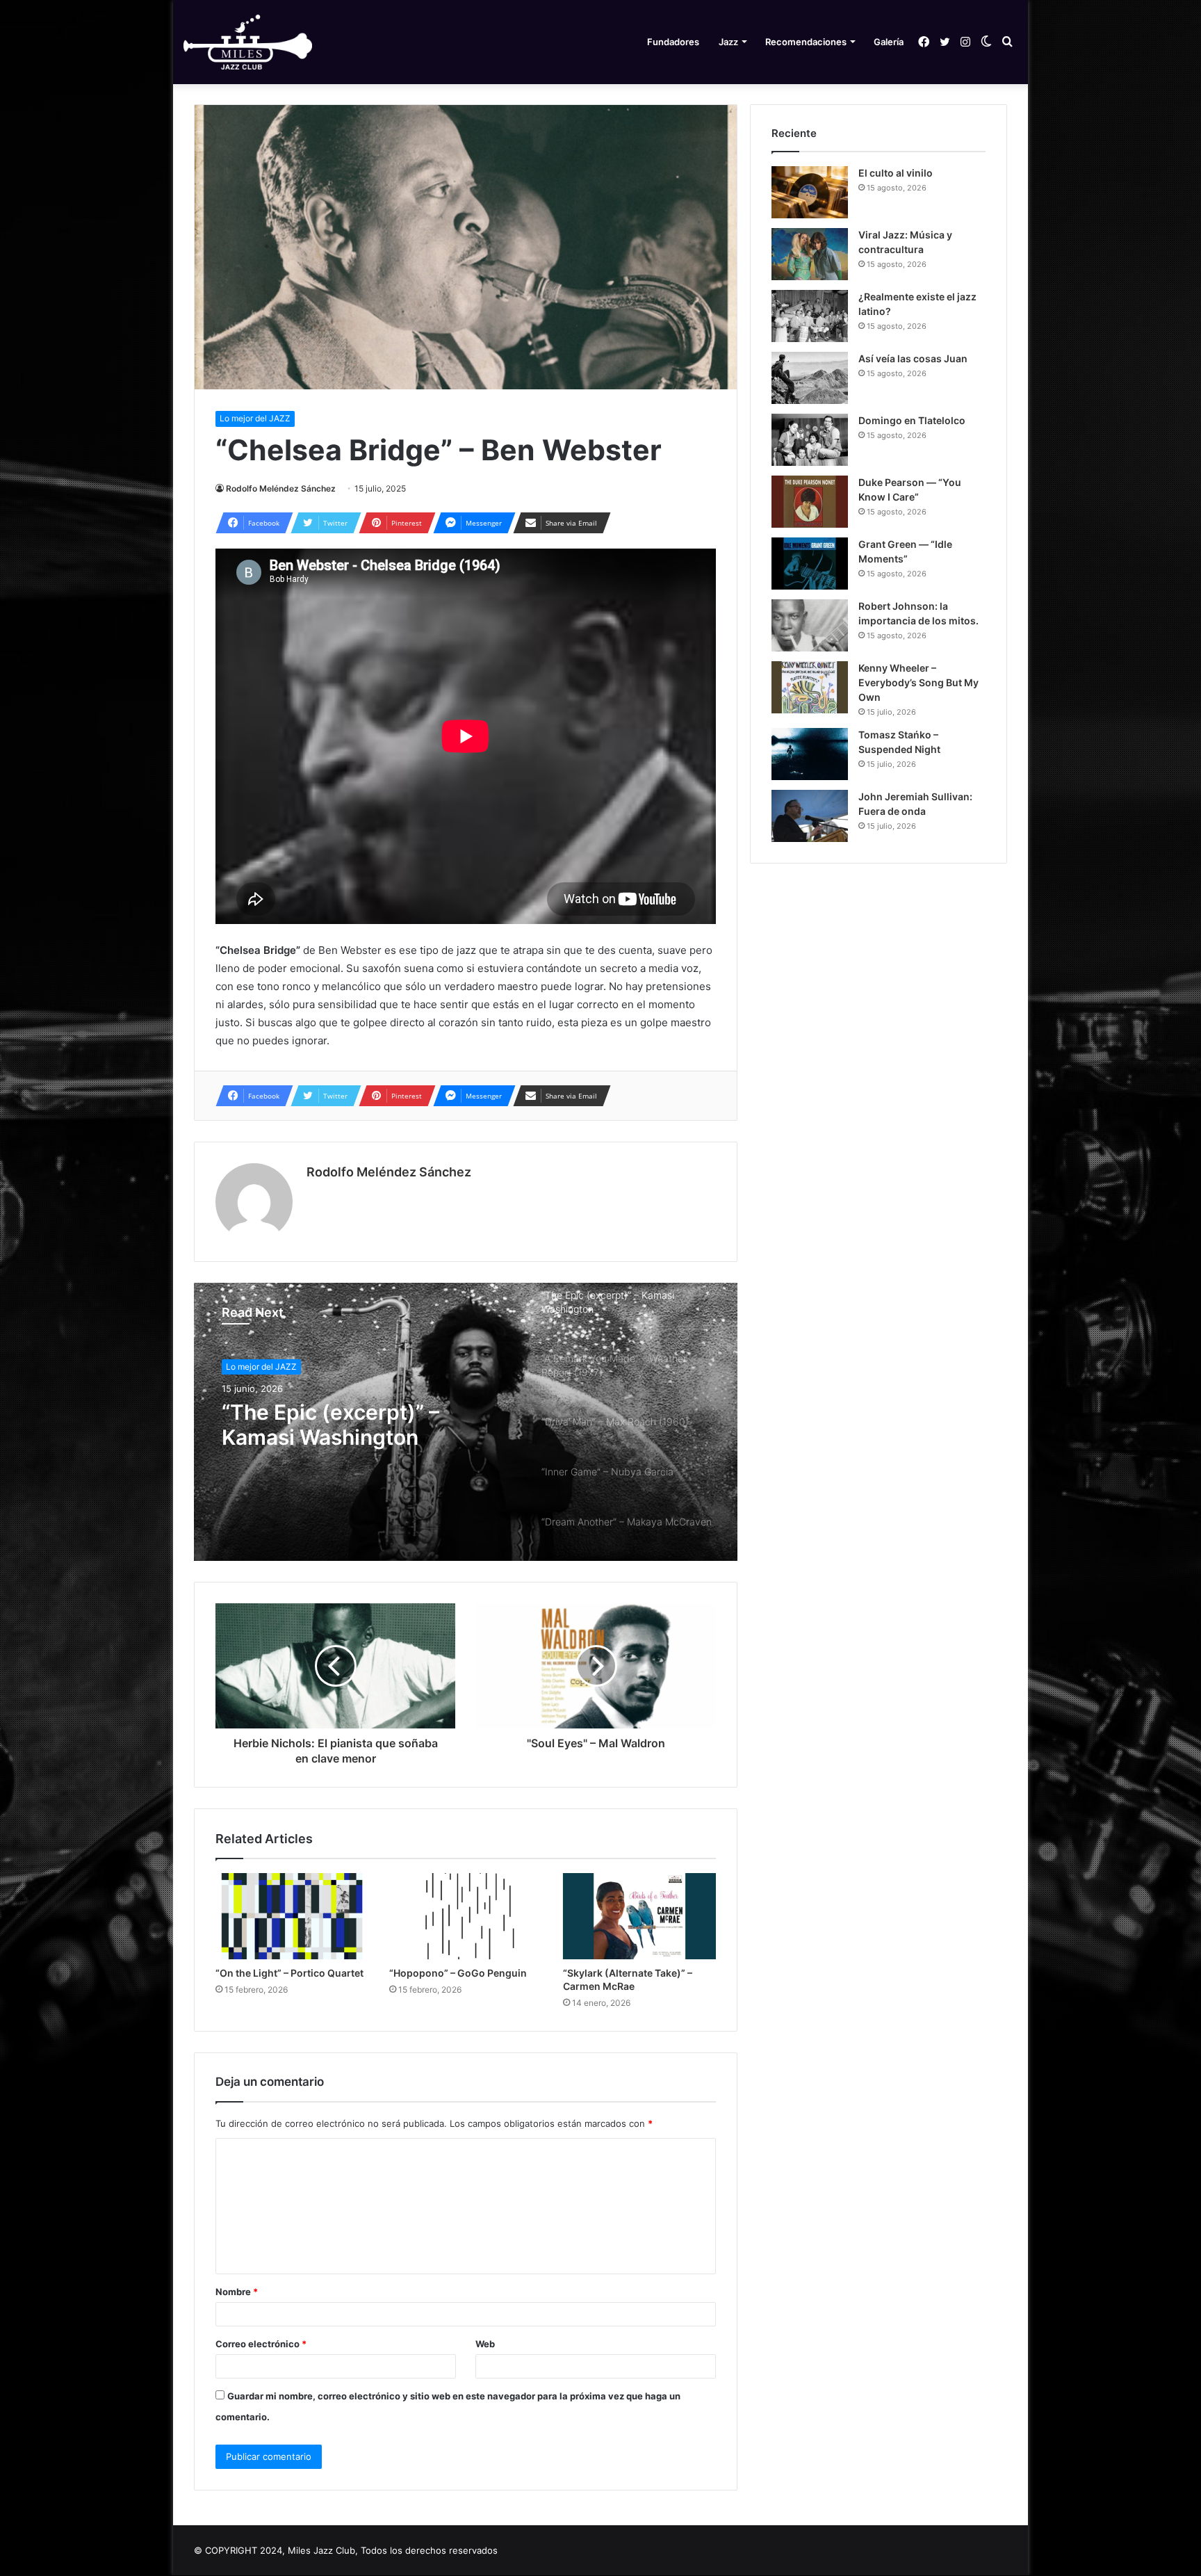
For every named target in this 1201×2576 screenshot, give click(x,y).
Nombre (237, 2292)
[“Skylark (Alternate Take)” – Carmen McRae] (639, 1916)
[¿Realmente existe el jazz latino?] (810, 316)
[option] (466, 1422)
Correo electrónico (261, 2344)
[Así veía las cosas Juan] (810, 378)
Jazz (728, 42)
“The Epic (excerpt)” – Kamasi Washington (330, 1425)
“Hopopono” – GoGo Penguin (458, 1973)
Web (485, 2344)
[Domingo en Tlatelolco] (810, 440)
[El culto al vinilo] (810, 192)
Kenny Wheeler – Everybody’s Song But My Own (918, 682)
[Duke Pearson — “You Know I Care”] (810, 502)
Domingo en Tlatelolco (912, 420)
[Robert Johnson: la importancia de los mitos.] (810, 625)
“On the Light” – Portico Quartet (289, 1973)
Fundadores (673, 42)
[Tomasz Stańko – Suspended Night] (810, 754)
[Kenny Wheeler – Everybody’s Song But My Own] (810, 687)
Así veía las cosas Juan (913, 358)
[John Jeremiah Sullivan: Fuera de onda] (810, 816)
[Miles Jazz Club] (248, 42)
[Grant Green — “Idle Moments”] (810, 564)
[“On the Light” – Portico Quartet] (292, 1916)
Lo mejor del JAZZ (255, 418)
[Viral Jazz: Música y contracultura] (810, 254)
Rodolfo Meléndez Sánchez (281, 488)
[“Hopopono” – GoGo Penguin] (466, 1916)
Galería (889, 42)
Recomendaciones (806, 42)
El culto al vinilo (896, 173)
